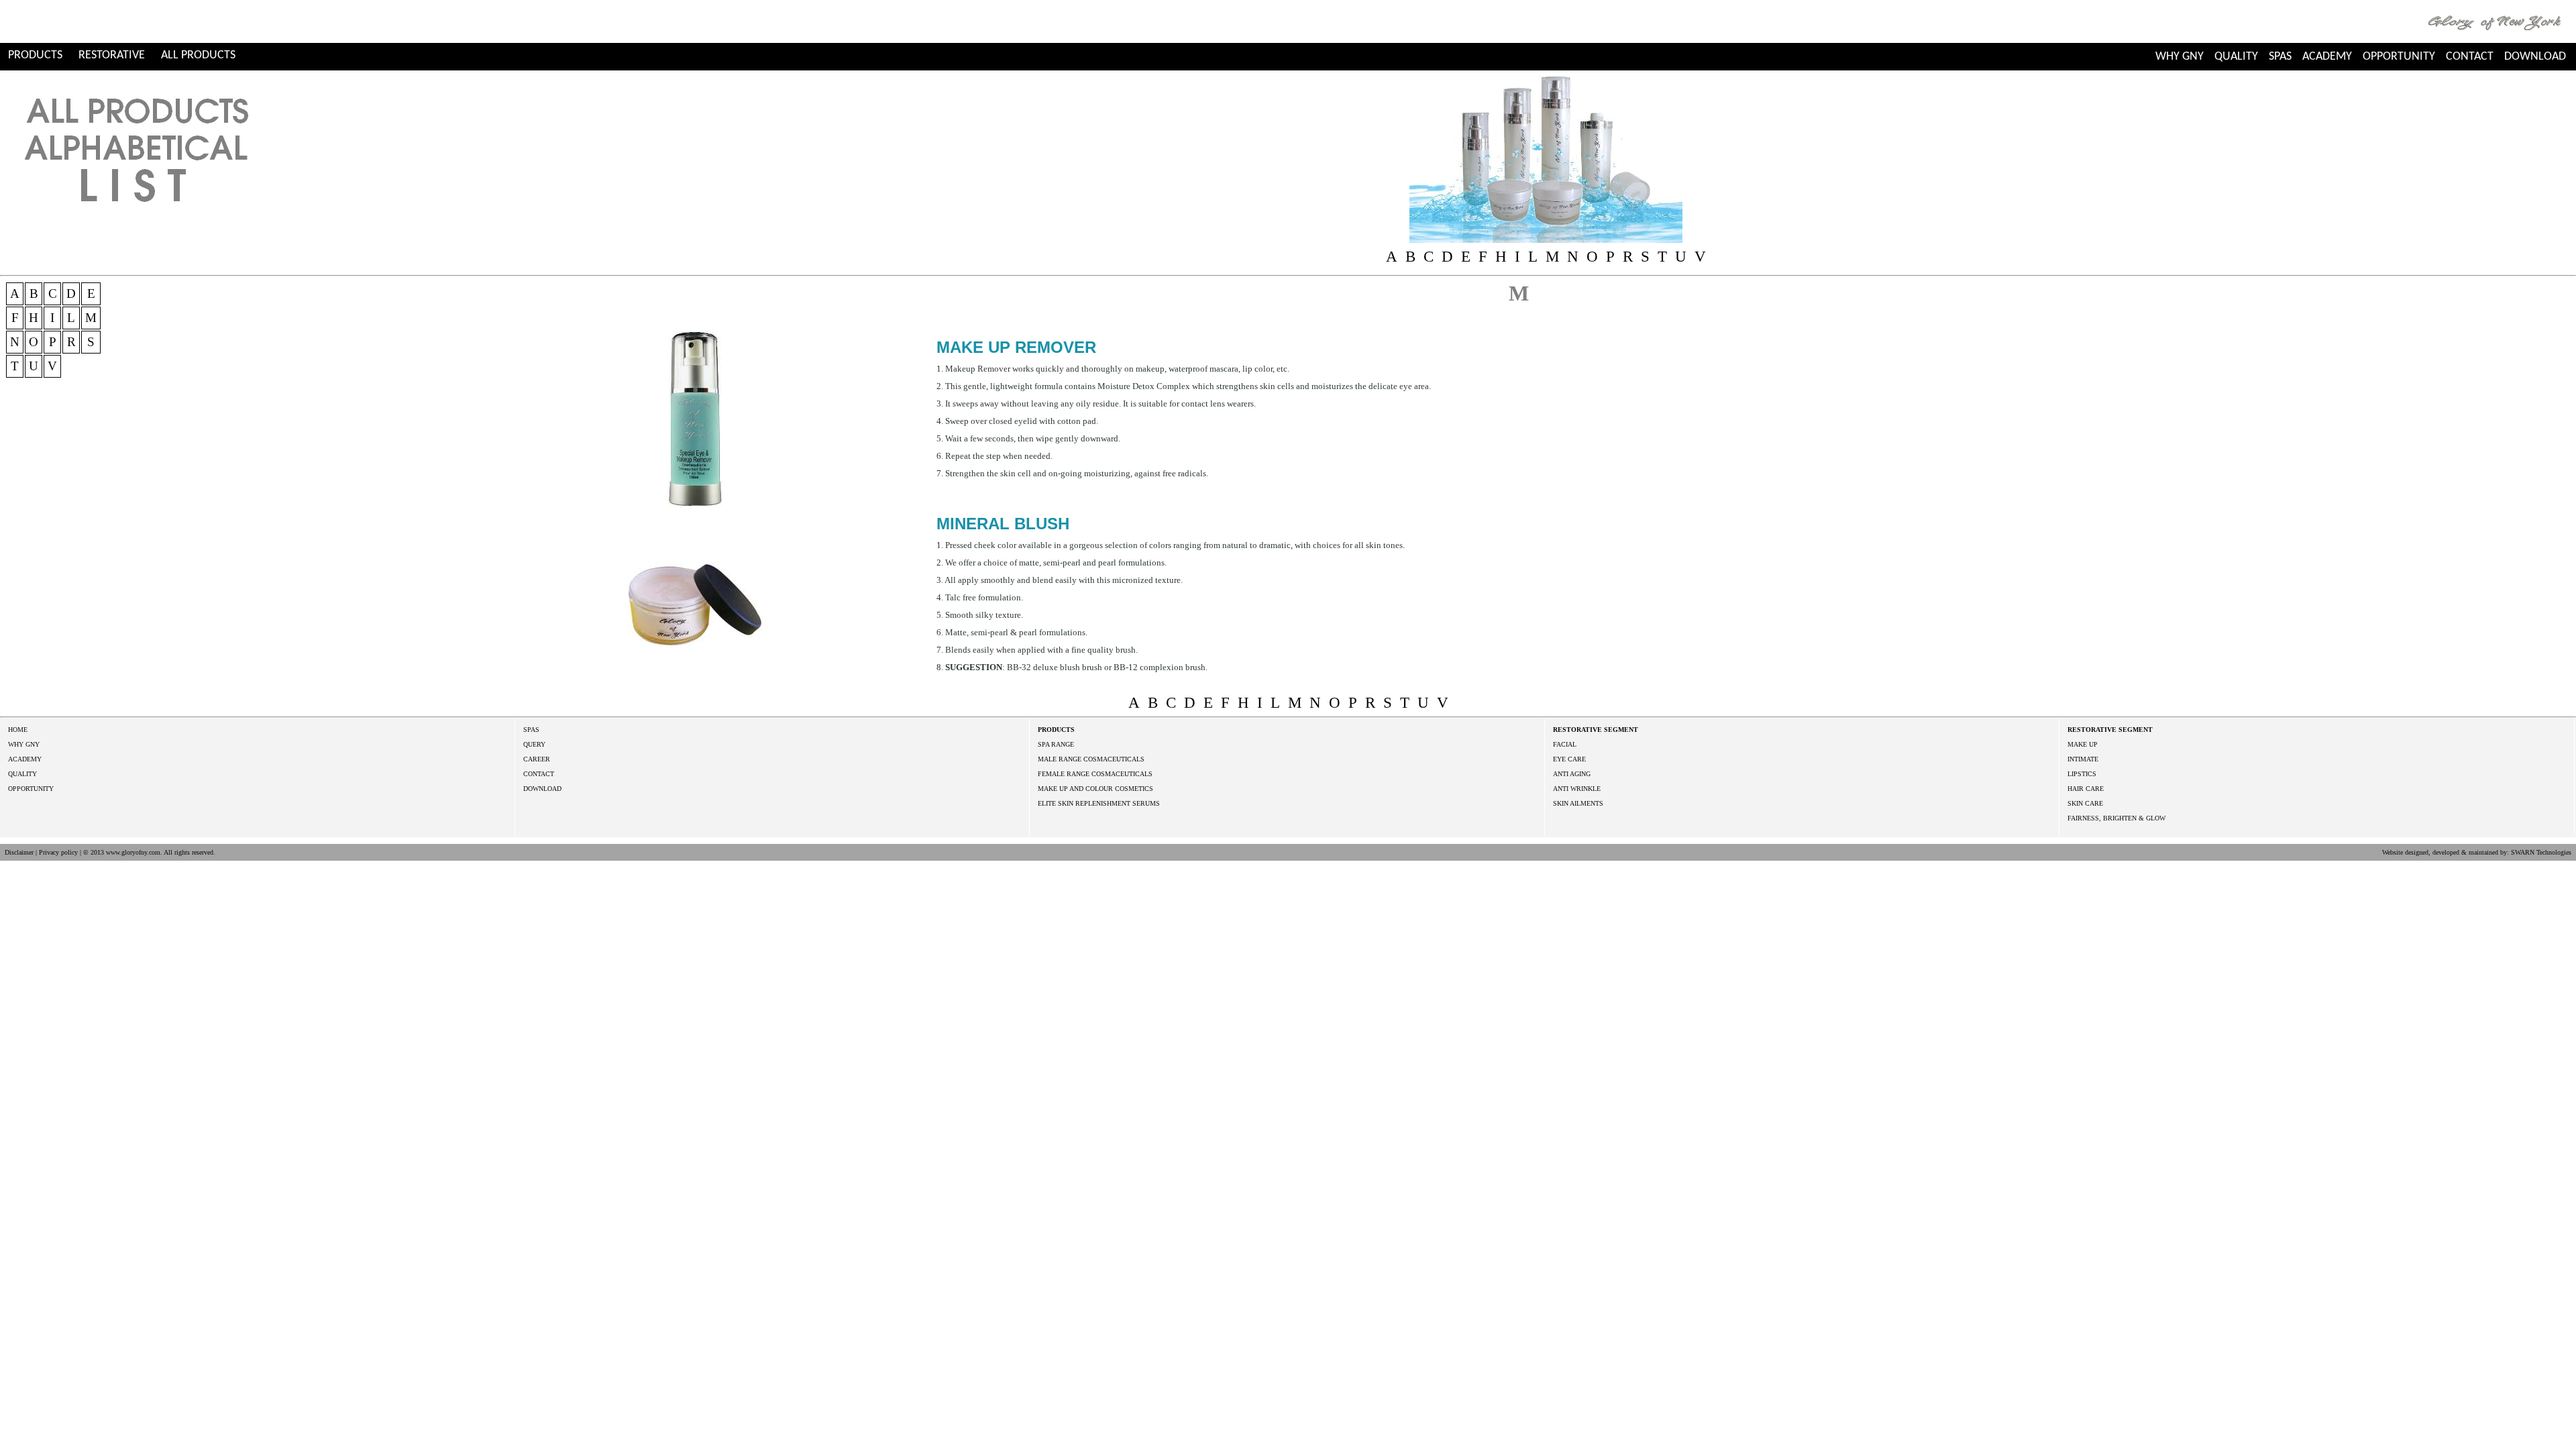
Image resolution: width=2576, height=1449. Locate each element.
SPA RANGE (1056, 744)
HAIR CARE (2086, 789)
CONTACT (2470, 57)
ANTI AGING (1572, 774)
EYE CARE (1569, 759)
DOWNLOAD (2535, 57)
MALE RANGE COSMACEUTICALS (1091, 759)
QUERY (534, 744)
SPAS (2280, 57)
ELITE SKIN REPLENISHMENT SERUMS (1099, 803)
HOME (18, 730)
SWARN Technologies (2541, 852)
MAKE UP (2083, 744)
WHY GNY (2180, 57)
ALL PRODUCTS (198, 55)
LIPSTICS (2082, 774)
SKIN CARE (2085, 803)
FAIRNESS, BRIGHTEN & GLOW (2116, 818)
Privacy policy (58, 852)
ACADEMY (2327, 57)
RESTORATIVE (112, 55)
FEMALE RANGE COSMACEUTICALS (1095, 774)
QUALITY (2236, 57)
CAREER (537, 759)
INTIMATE (2083, 759)
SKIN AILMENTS (1578, 803)
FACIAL (1565, 744)
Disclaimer (19, 852)
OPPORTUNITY (2399, 57)
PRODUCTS (35, 55)
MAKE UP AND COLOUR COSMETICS (1095, 789)
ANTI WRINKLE (1577, 789)
